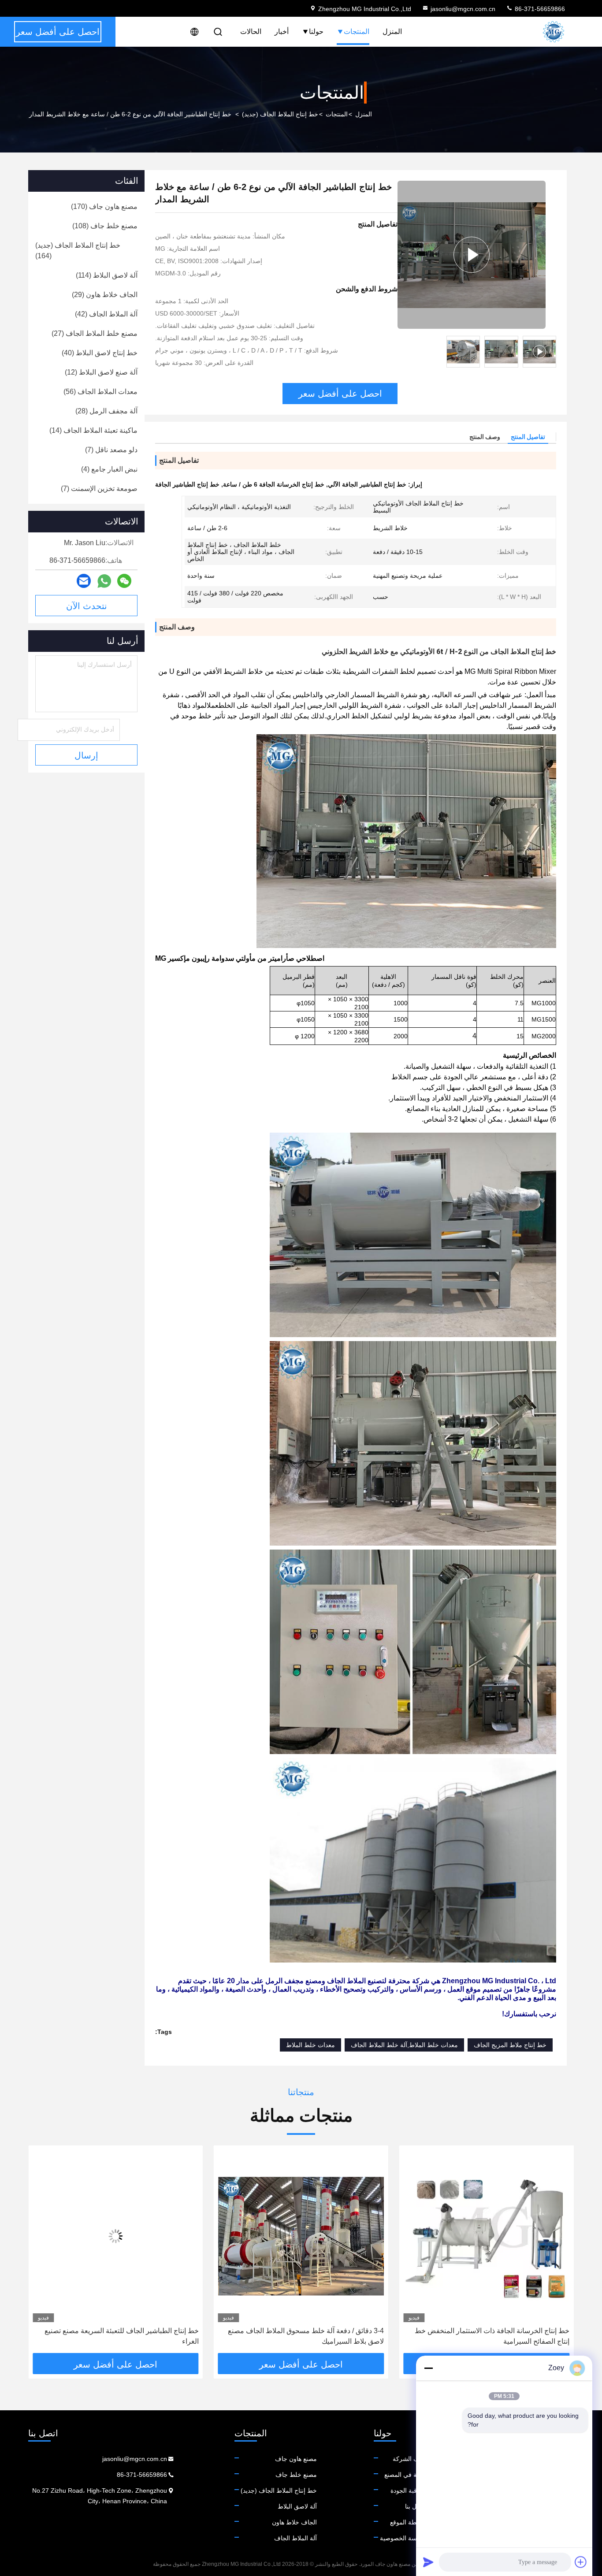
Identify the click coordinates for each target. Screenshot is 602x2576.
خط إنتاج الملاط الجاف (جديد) (280, 114)
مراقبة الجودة (408, 2491)
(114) (107, 275)
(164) (78, 251)
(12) (101, 372)
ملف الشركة (409, 2459)
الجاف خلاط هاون (294, 2522)
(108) (105, 226)
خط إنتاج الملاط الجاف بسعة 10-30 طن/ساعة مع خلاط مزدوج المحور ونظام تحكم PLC (119, 2336)
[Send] (428, 2562)
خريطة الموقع (408, 2522)
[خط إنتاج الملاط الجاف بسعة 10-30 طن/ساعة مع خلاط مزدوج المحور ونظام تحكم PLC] (116, 2236)
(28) (106, 411)
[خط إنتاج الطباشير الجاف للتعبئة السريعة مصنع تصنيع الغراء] (301, 2236)
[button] (558, 2253)
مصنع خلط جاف (296, 2475)
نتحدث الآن (87, 606)
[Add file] (581, 2562)
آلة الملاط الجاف (295, 2538)
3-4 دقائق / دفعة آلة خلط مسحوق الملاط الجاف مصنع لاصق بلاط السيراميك (491, 2336)
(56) (100, 392)
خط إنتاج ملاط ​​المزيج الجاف (510, 2045)
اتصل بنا (415, 2506)
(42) (106, 314)
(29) (105, 295)
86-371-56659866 (539, 9)
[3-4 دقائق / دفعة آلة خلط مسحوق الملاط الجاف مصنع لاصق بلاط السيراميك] (486, 2236)
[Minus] (428, 2368)
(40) (100, 353)
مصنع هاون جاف (296, 2459)
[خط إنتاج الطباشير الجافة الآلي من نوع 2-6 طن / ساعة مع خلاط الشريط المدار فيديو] (472, 255)
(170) (104, 206)
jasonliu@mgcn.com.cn (463, 9)
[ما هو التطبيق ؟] (104, 581)
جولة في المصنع (405, 2475)
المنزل (392, 32)
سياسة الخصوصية (403, 2538)
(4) (109, 469)
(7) (111, 450)
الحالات (251, 32)
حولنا (316, 32)
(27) (95, 333)
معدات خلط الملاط (310, 2045)
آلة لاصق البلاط (297, 2506)
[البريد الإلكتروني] (84, 581)
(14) (93, 430)
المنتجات (357, 32)
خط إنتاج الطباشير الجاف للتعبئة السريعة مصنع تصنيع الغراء (307, 2336)
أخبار (282, 32)
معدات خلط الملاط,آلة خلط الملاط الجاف (404, 2045)
